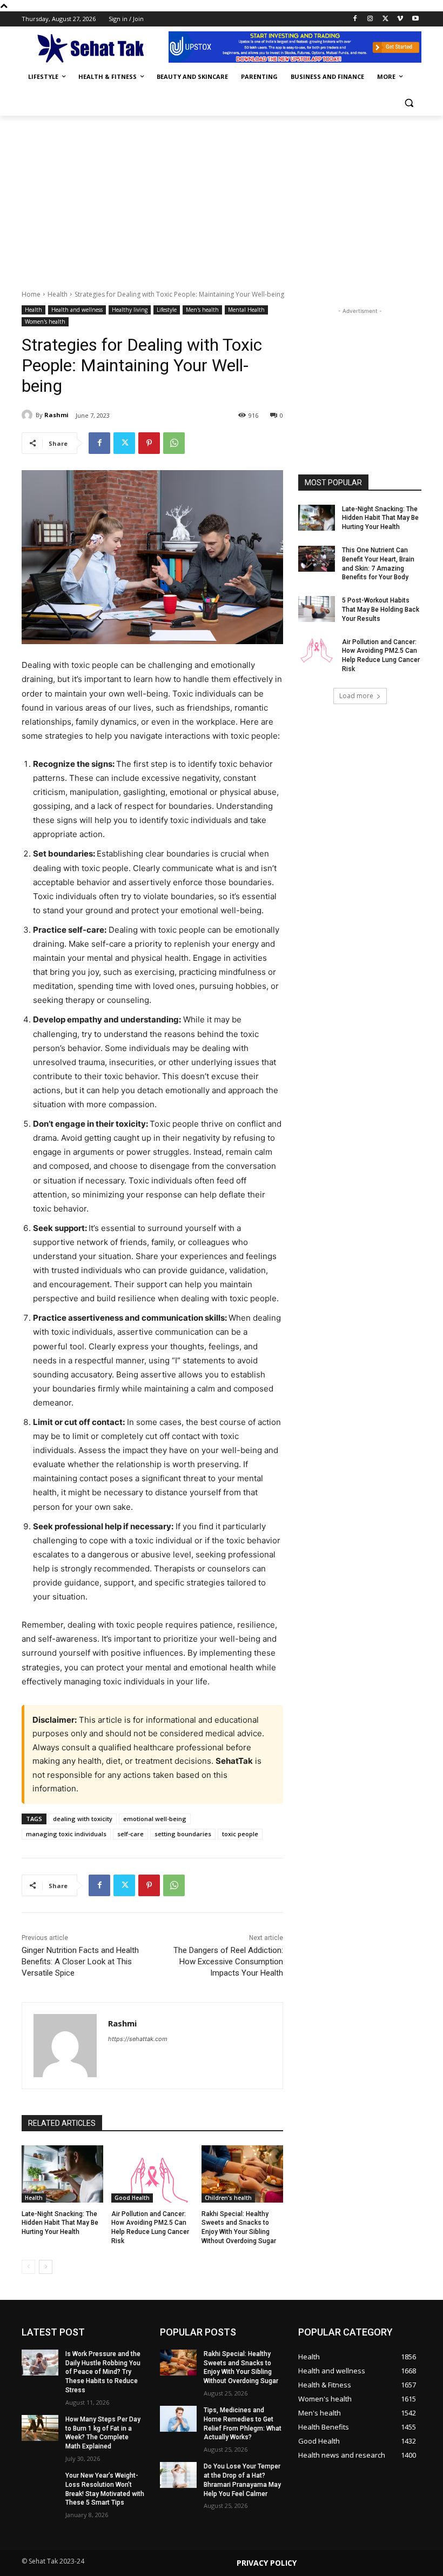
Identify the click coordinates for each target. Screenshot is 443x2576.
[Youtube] (415, 19)
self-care (130, 1834)
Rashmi (56, 415)
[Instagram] (370, 19)
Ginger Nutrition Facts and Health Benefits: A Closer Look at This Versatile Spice (80, 1962)
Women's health (45, 322)
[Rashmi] (29, 415)
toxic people (240, 1834)
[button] (409, 103)
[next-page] (46, 2267)
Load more (356, 696)
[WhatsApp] (174, 443)
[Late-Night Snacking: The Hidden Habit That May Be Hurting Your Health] (62, 2174)
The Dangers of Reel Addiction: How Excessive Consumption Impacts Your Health (228, 1962)
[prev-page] (28, 2267)
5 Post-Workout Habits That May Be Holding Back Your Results (381, 610)
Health (58, 294)
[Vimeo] (400, 19)
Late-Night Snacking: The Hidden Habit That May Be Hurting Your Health (60, 2223)
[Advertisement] (222, 197)
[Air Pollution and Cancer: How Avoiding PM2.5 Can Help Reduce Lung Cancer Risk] (152, 2174)
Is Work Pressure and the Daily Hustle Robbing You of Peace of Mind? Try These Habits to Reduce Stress (103, 2372)
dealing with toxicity (83, 1819)
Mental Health (246, 310)
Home (31, 294)
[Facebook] (355, 19)
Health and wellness (77, 310)
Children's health (228, 2198)
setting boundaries (183, 1834)
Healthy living (130, 310)
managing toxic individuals (66, 1834)
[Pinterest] (149, 443)
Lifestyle (167, 310)
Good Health (132, 2198)
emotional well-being (155, 1819)
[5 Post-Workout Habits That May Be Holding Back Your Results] (317, 609)
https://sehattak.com (138, 2039)
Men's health (202, 310)
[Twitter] (385, 19)
